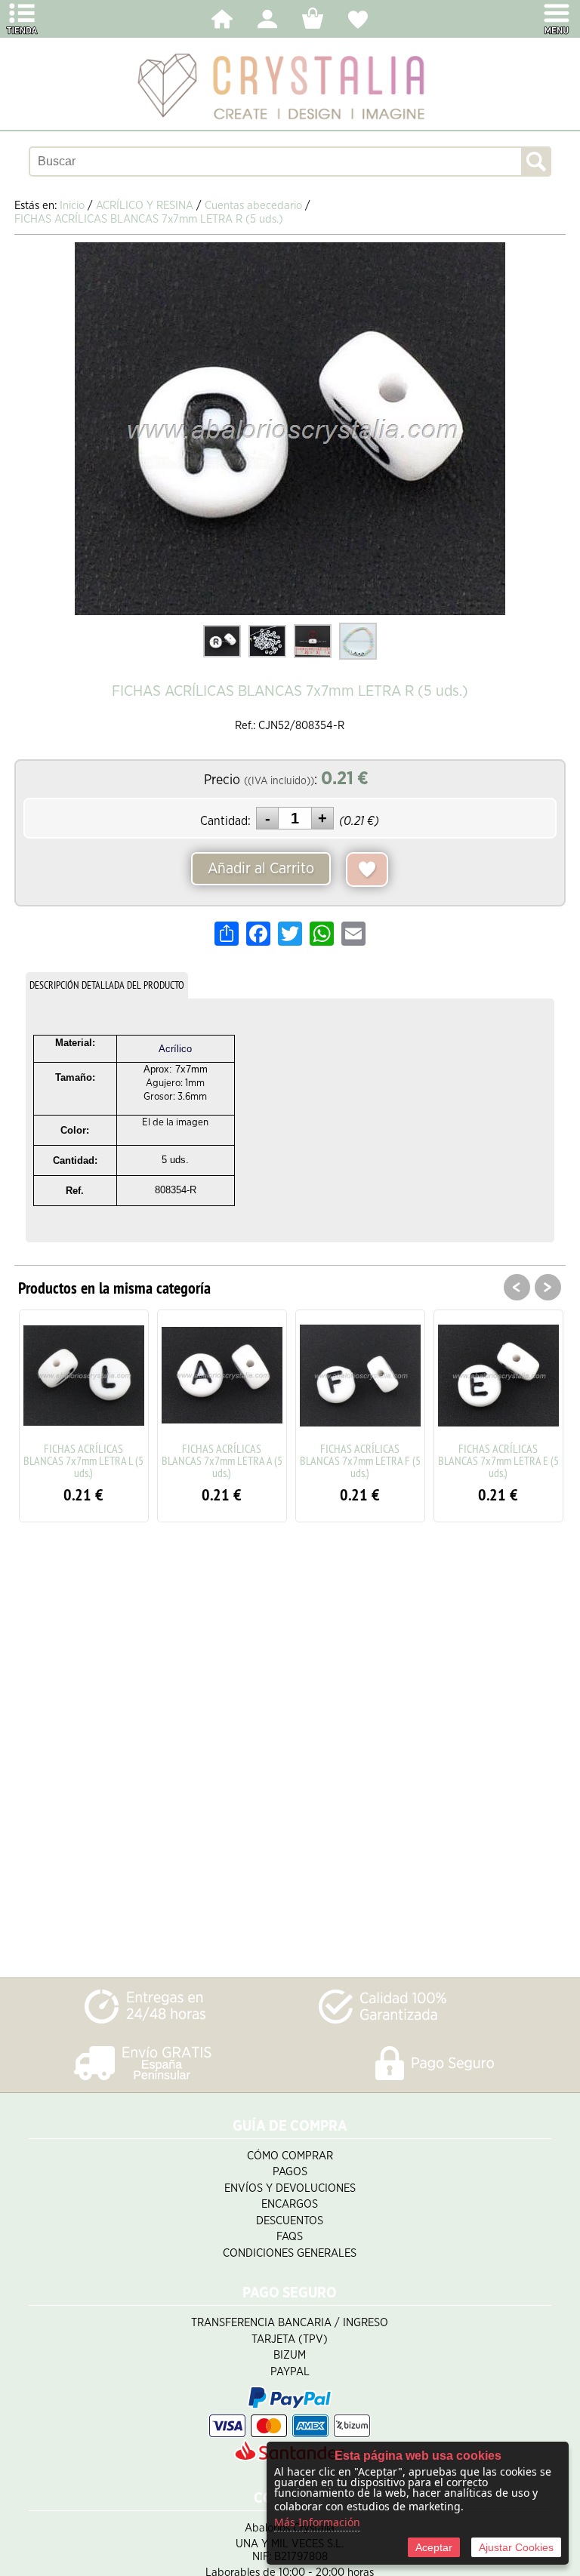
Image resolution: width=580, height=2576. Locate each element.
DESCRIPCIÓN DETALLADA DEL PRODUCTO (107, 985)
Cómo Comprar (290, 2156)
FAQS (290, 2237)
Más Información (317, 2522)
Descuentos (290, 2221)
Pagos (290, 2172)
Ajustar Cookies (516, 2547)
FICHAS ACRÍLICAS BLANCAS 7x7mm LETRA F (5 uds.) (360, 1460)
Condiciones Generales (290, 2253)
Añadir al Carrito (261, 869)
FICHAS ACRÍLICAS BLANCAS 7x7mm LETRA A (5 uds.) (222, 1460)
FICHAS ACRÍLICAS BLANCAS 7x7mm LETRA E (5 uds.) (498, 1460)
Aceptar (434, 2547)
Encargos (290, 2204)
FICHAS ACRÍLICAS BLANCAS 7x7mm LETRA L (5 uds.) (83, 1460)
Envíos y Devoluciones (290, 2188)
